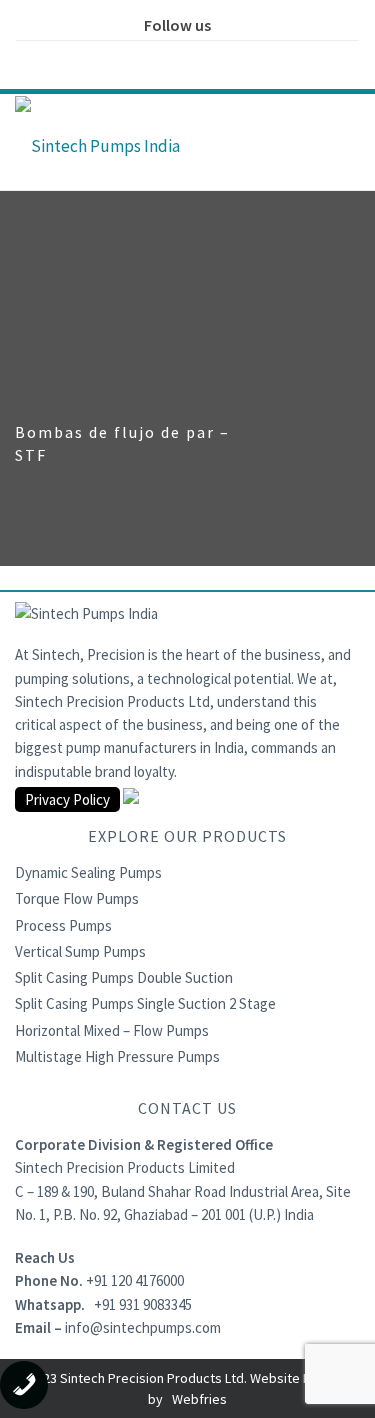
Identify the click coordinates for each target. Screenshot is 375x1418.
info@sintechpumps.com (143, 1327)
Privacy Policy (67, 799)
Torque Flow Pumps (77, 898)
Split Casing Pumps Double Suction (124, 977)
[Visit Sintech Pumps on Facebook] (125, 57)
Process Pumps (63, 925)
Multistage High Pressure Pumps (117, 1056)
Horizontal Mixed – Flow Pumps (112, 1030)
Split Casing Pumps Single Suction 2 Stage (145, 1003)
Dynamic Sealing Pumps (88, 872)
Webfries (199, 1399)
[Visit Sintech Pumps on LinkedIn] (209, 57)
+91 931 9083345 (143, 1304)
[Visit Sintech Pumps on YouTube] (251, 57)
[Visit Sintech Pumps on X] (167, 57)
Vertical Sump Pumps (80, 951)
